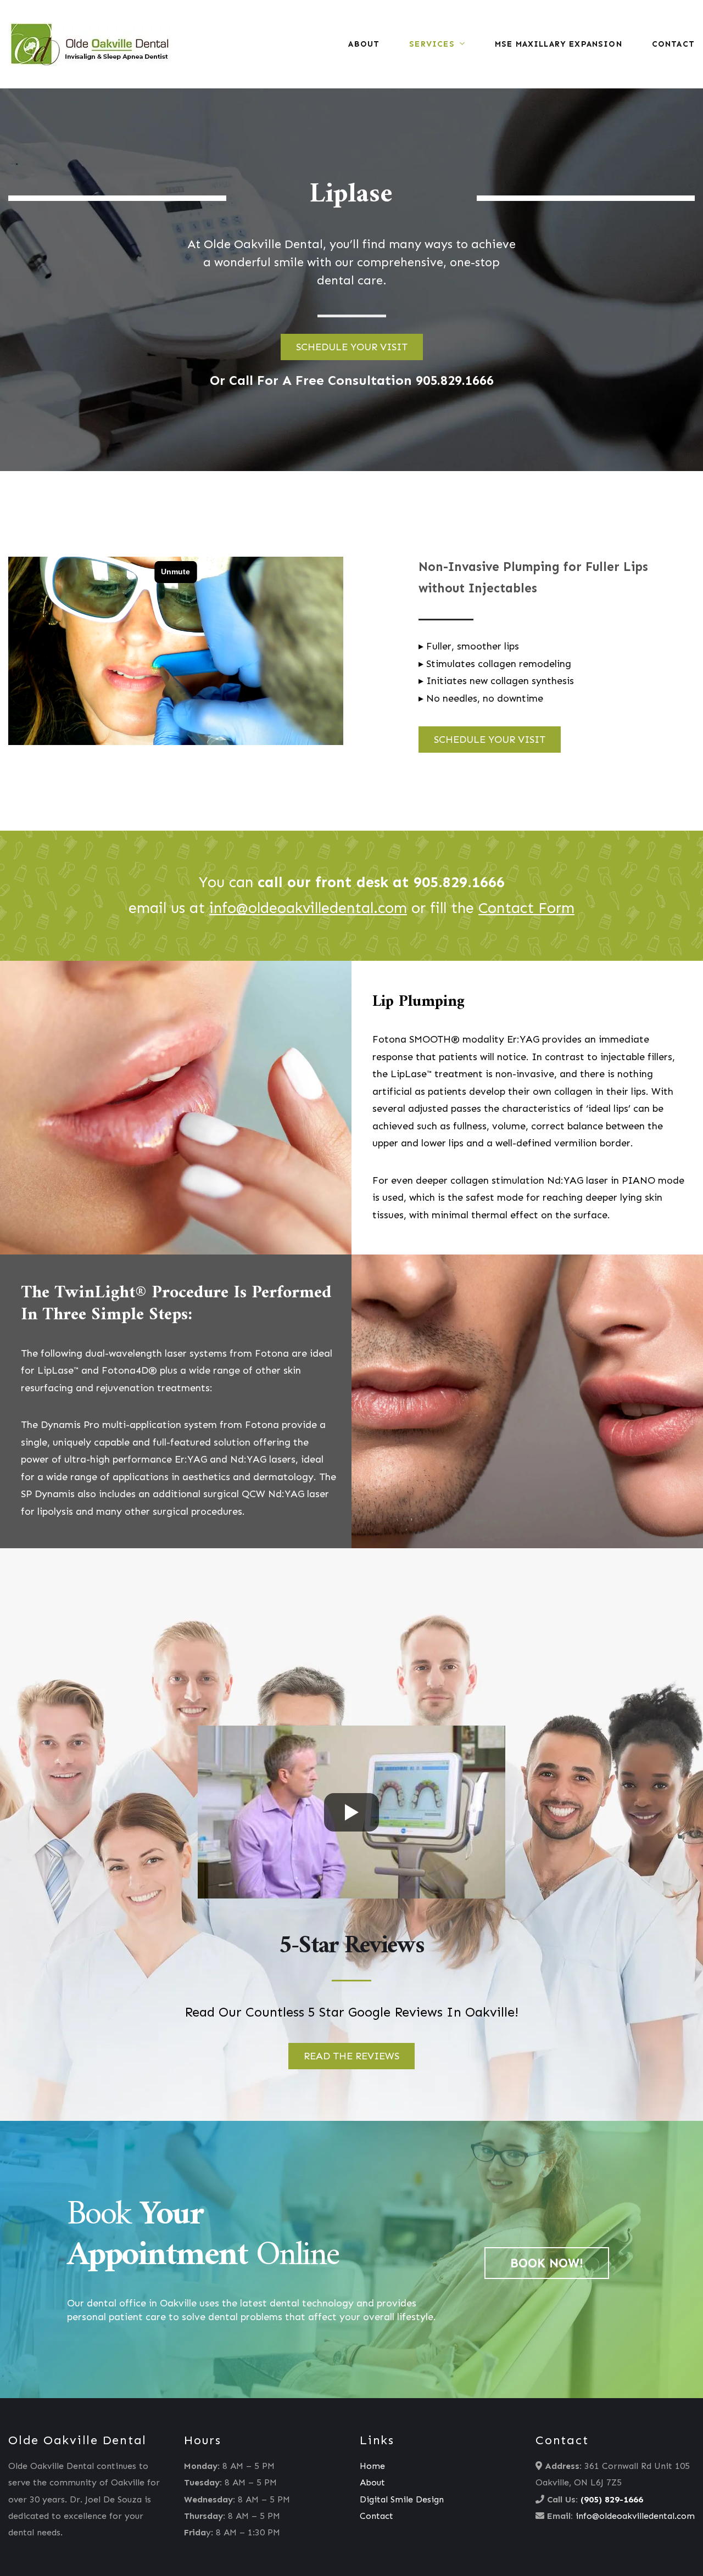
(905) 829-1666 (612, 2499)
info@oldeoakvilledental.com (635, 2516)
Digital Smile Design (402, 2499)
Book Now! (547, 2263)
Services (432, 44)
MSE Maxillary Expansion (559, 44)
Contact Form (526, 908)
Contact (673, 44)
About (364, 44)
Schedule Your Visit (352, 347)
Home (372, 2466)
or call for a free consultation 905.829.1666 (352, 380)
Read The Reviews (351, 2056)
